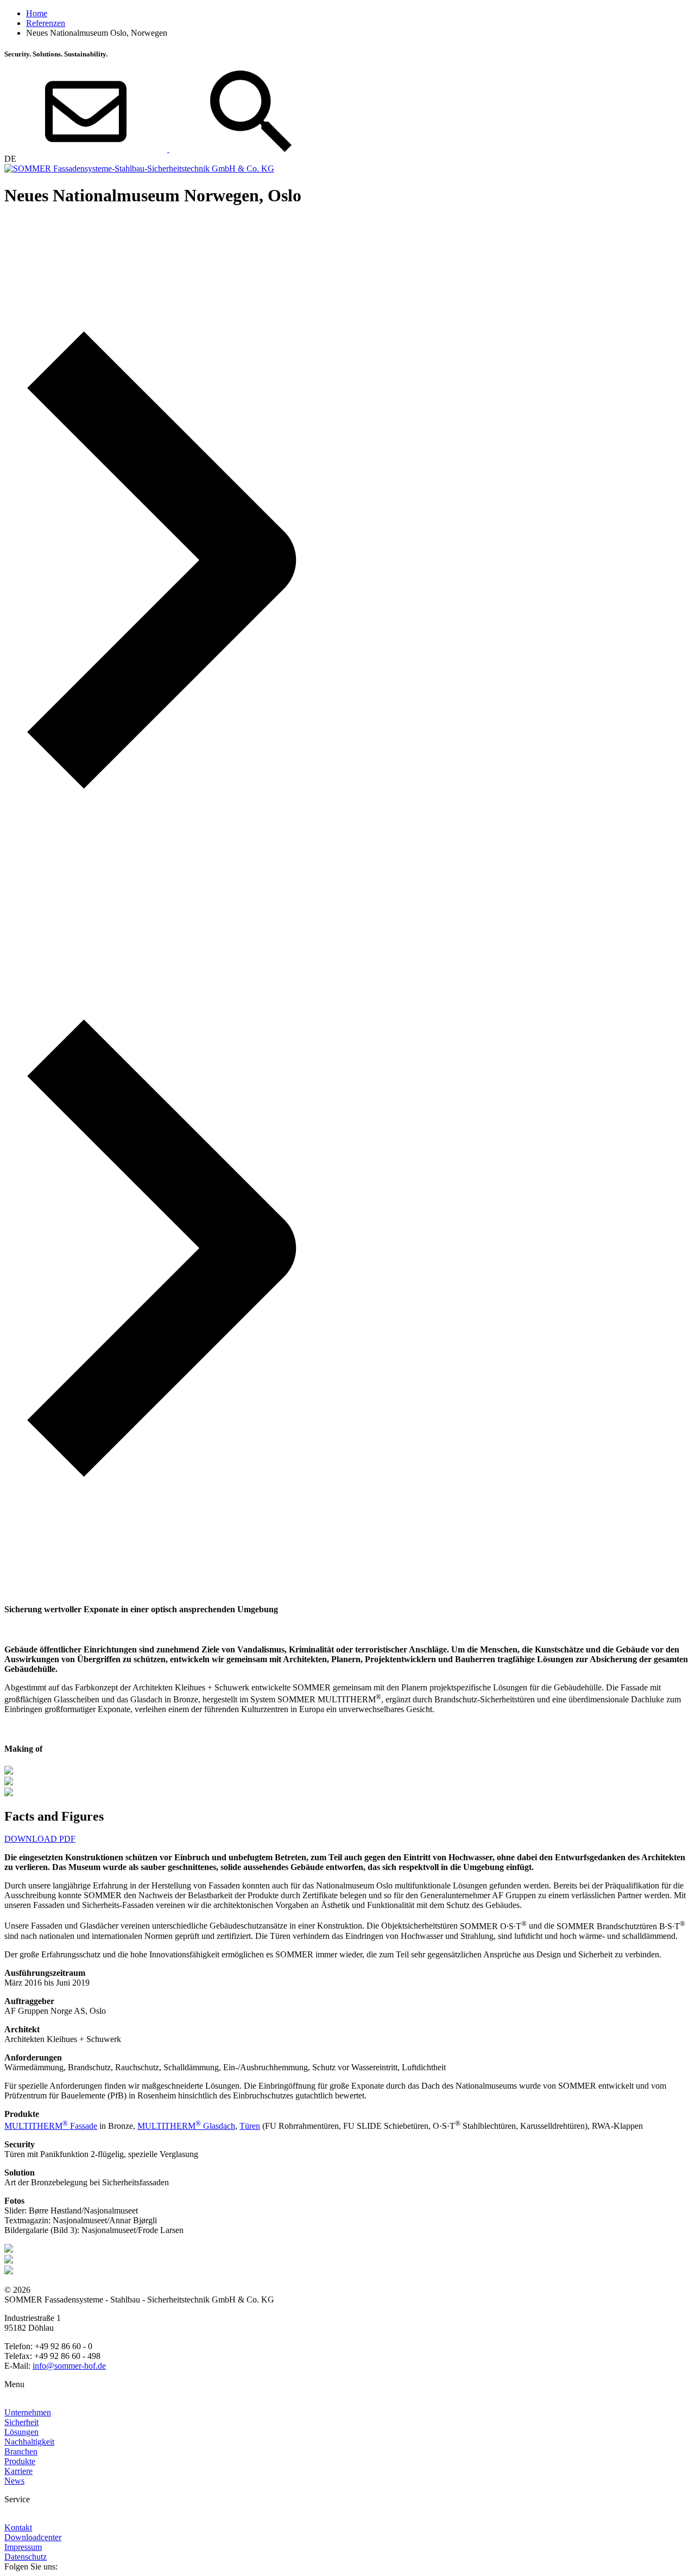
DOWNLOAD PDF (40, 1839)
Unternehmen (28, 2412)
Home (37, 13)
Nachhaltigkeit (29, 2442)
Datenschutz (26, 2557)
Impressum (23, 2547)
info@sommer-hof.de (69, 2366)
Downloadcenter (33, 2537)
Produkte (20, 2461)
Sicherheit (21, 2422)
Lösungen (21, 2432)
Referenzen (46, 23)
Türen (250, 2126)
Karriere (18, 2471)
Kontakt (18, 2527)
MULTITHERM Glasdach (186, 2126)
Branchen (21, 2451)
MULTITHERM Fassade (51, 2126)
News (14, 2481)
